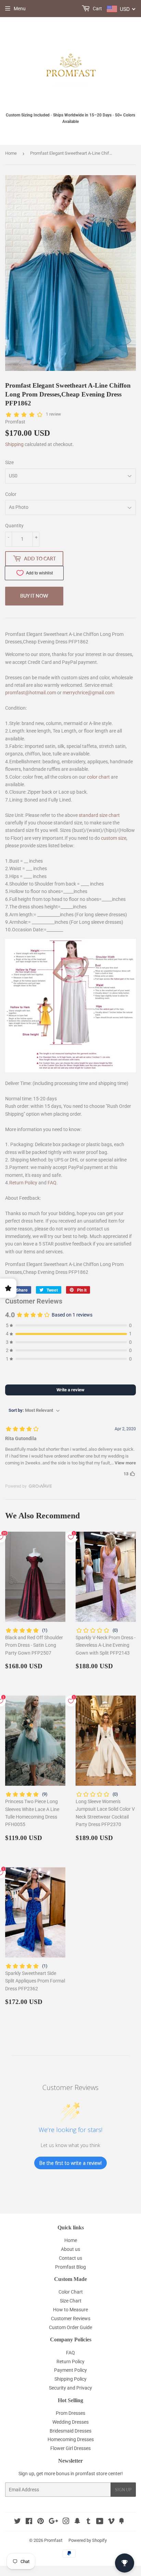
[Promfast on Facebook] (29, 2522)
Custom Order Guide (70, 2327)
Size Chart (71, 2301)
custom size (114, 838)
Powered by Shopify (88, 2540)
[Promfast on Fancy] (121, 2522)
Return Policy (23, 1183)
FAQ (52, 1183)
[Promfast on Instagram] (66, 2522)
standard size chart (99, 815)
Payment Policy (70, 2370)
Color (11, 494)
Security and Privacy (70, 2388)
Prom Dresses (70, 2413)
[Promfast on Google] (53, 2522)
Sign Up (123, 2490)
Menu (20, 9)
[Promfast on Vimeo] (111, 2522)
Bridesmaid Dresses (70, 2431)
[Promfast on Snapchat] (77, 2522)
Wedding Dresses (70, 2422)
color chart (98, 777)
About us (70, 2249)
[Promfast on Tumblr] (88, 2522)
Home (11, 153)
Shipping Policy (70, 2379)
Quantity (14, 526)
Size (9, 462)
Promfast (53, 2540)
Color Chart (71, 2292)
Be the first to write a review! (70, 2163)
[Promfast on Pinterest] (41, 2522)
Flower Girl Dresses (70, 2448)
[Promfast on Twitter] (17, 2522)
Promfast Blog (70, 2267)
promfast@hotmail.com (31, 693)
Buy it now (34, 596)
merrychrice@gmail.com (88, 693)
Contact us (70, 2258)
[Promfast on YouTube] (100, 2522)
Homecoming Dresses (71, 2439)
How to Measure (70, 2310)
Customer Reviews (71, 2319)
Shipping (14, 444)
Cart (97, 9)
